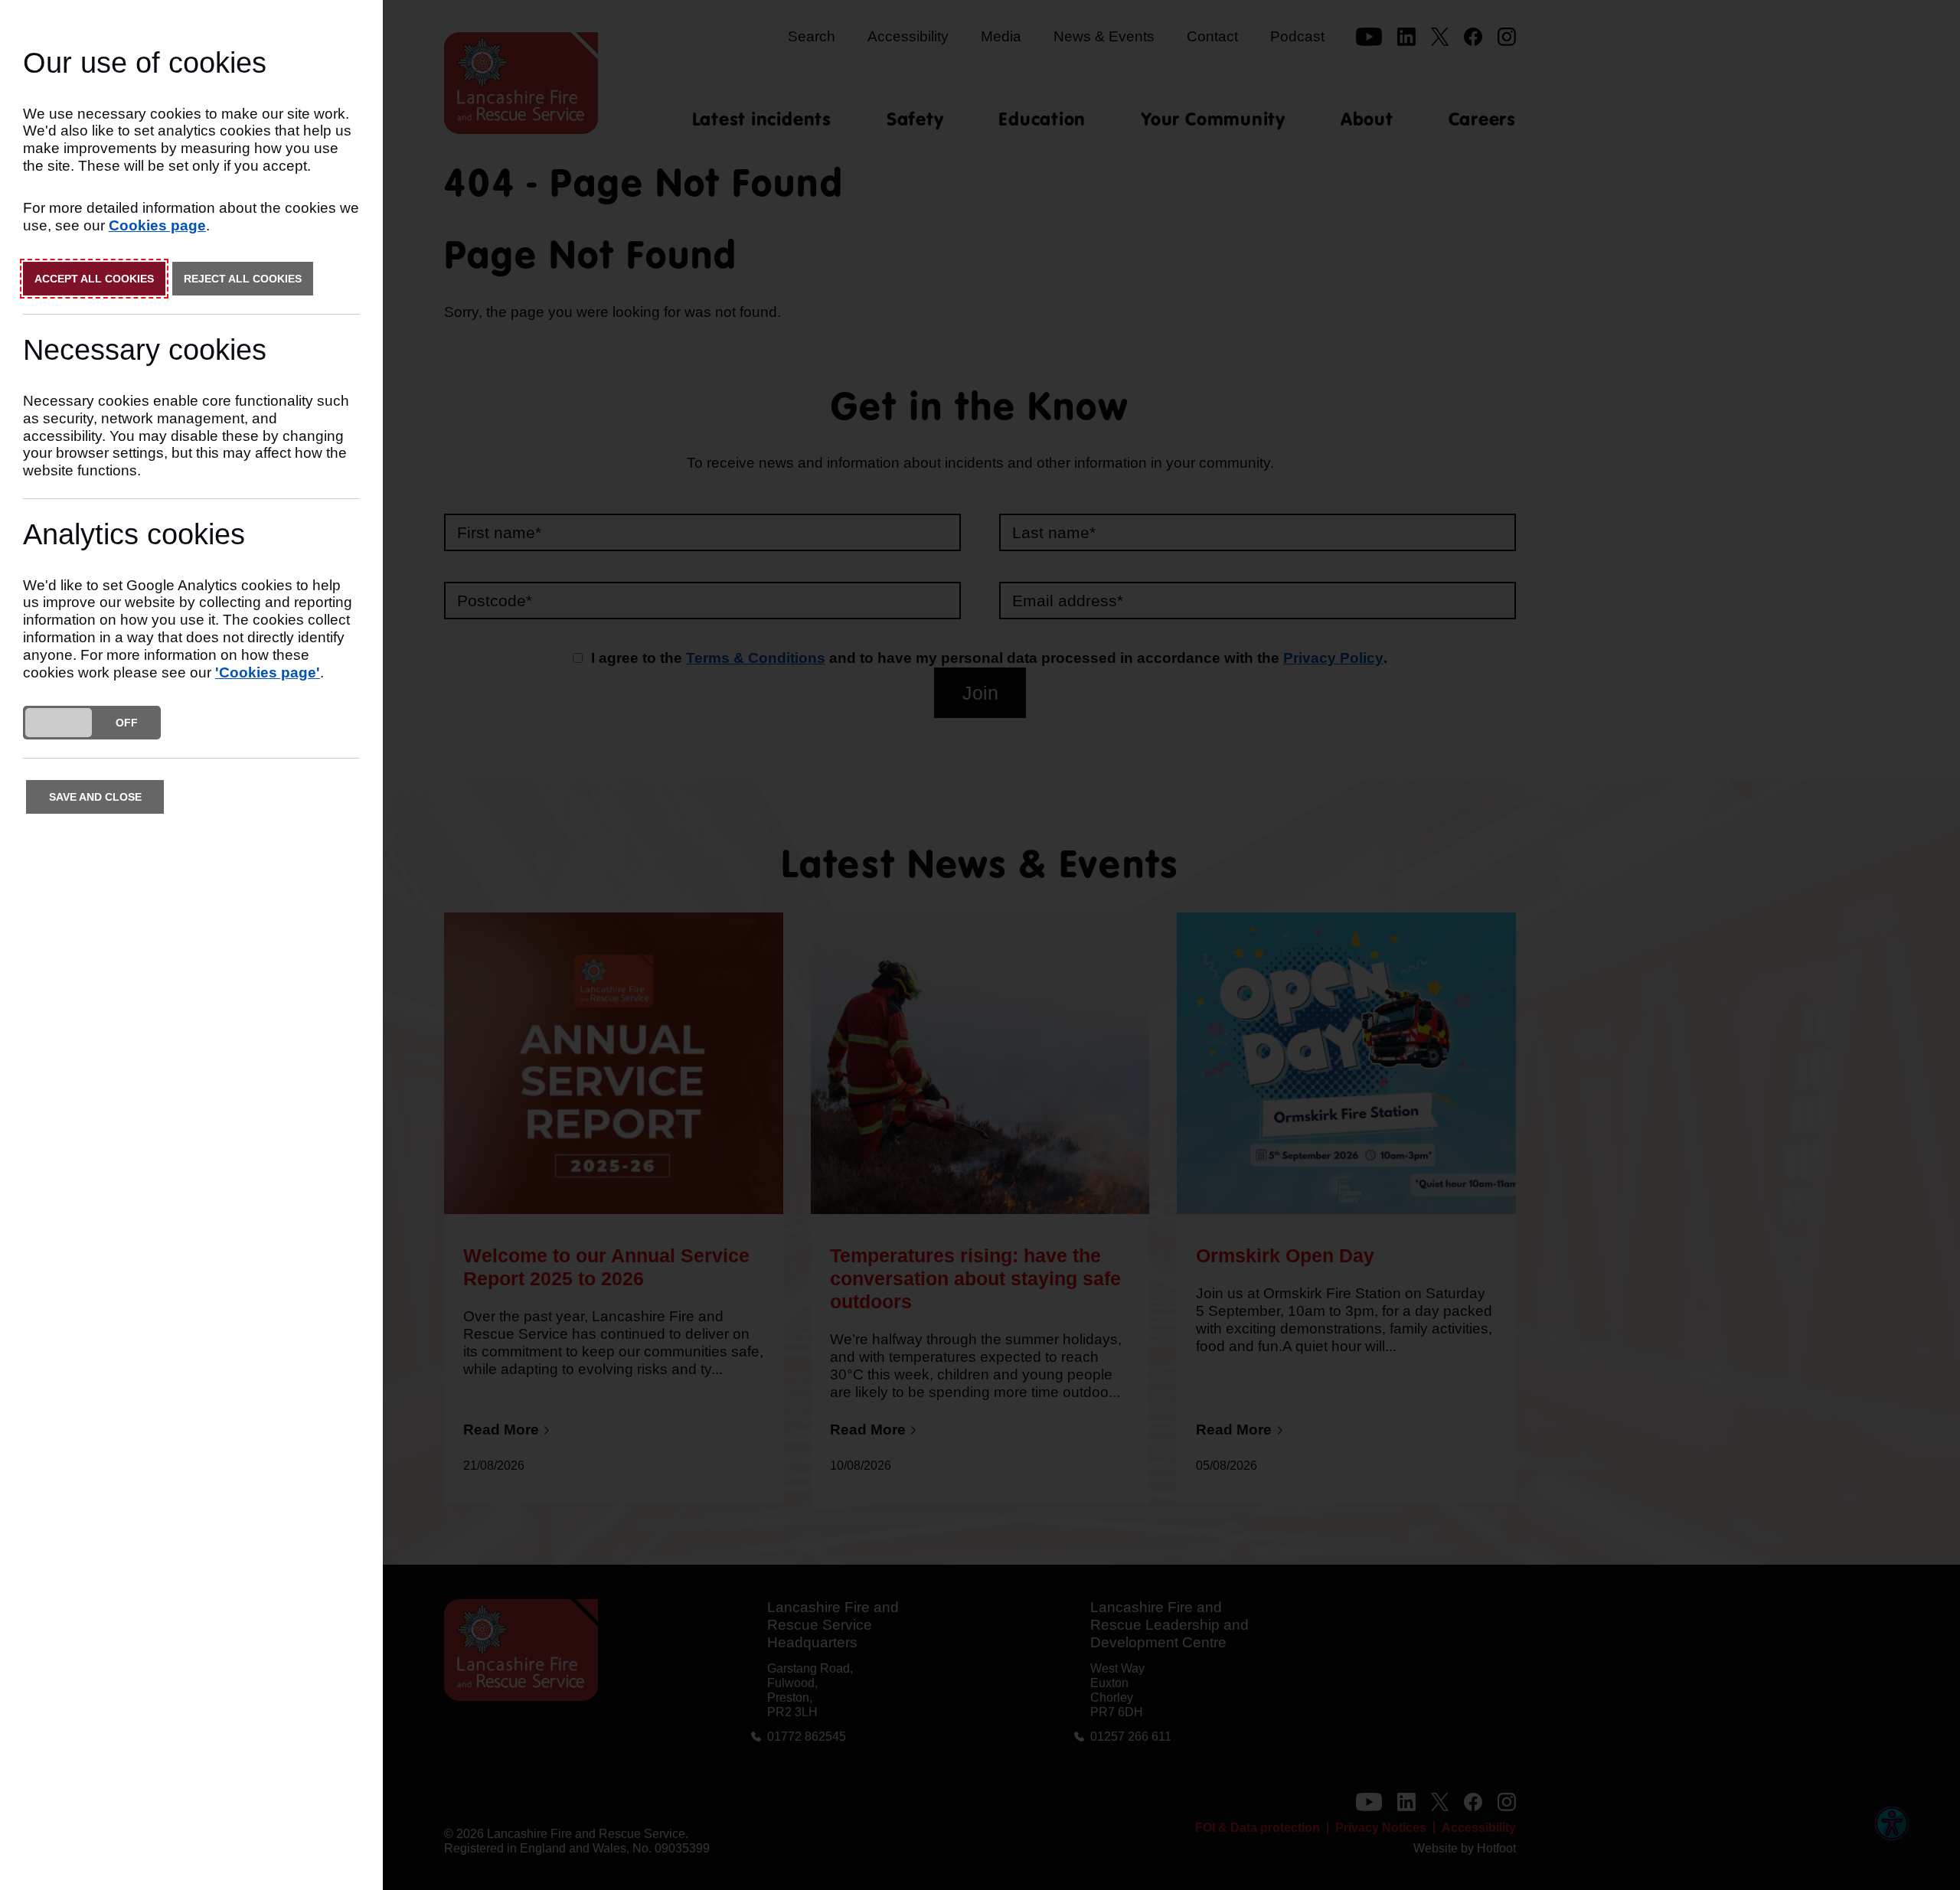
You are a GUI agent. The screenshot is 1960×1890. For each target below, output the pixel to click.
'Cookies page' (268, 672)
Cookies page (157, 225)
